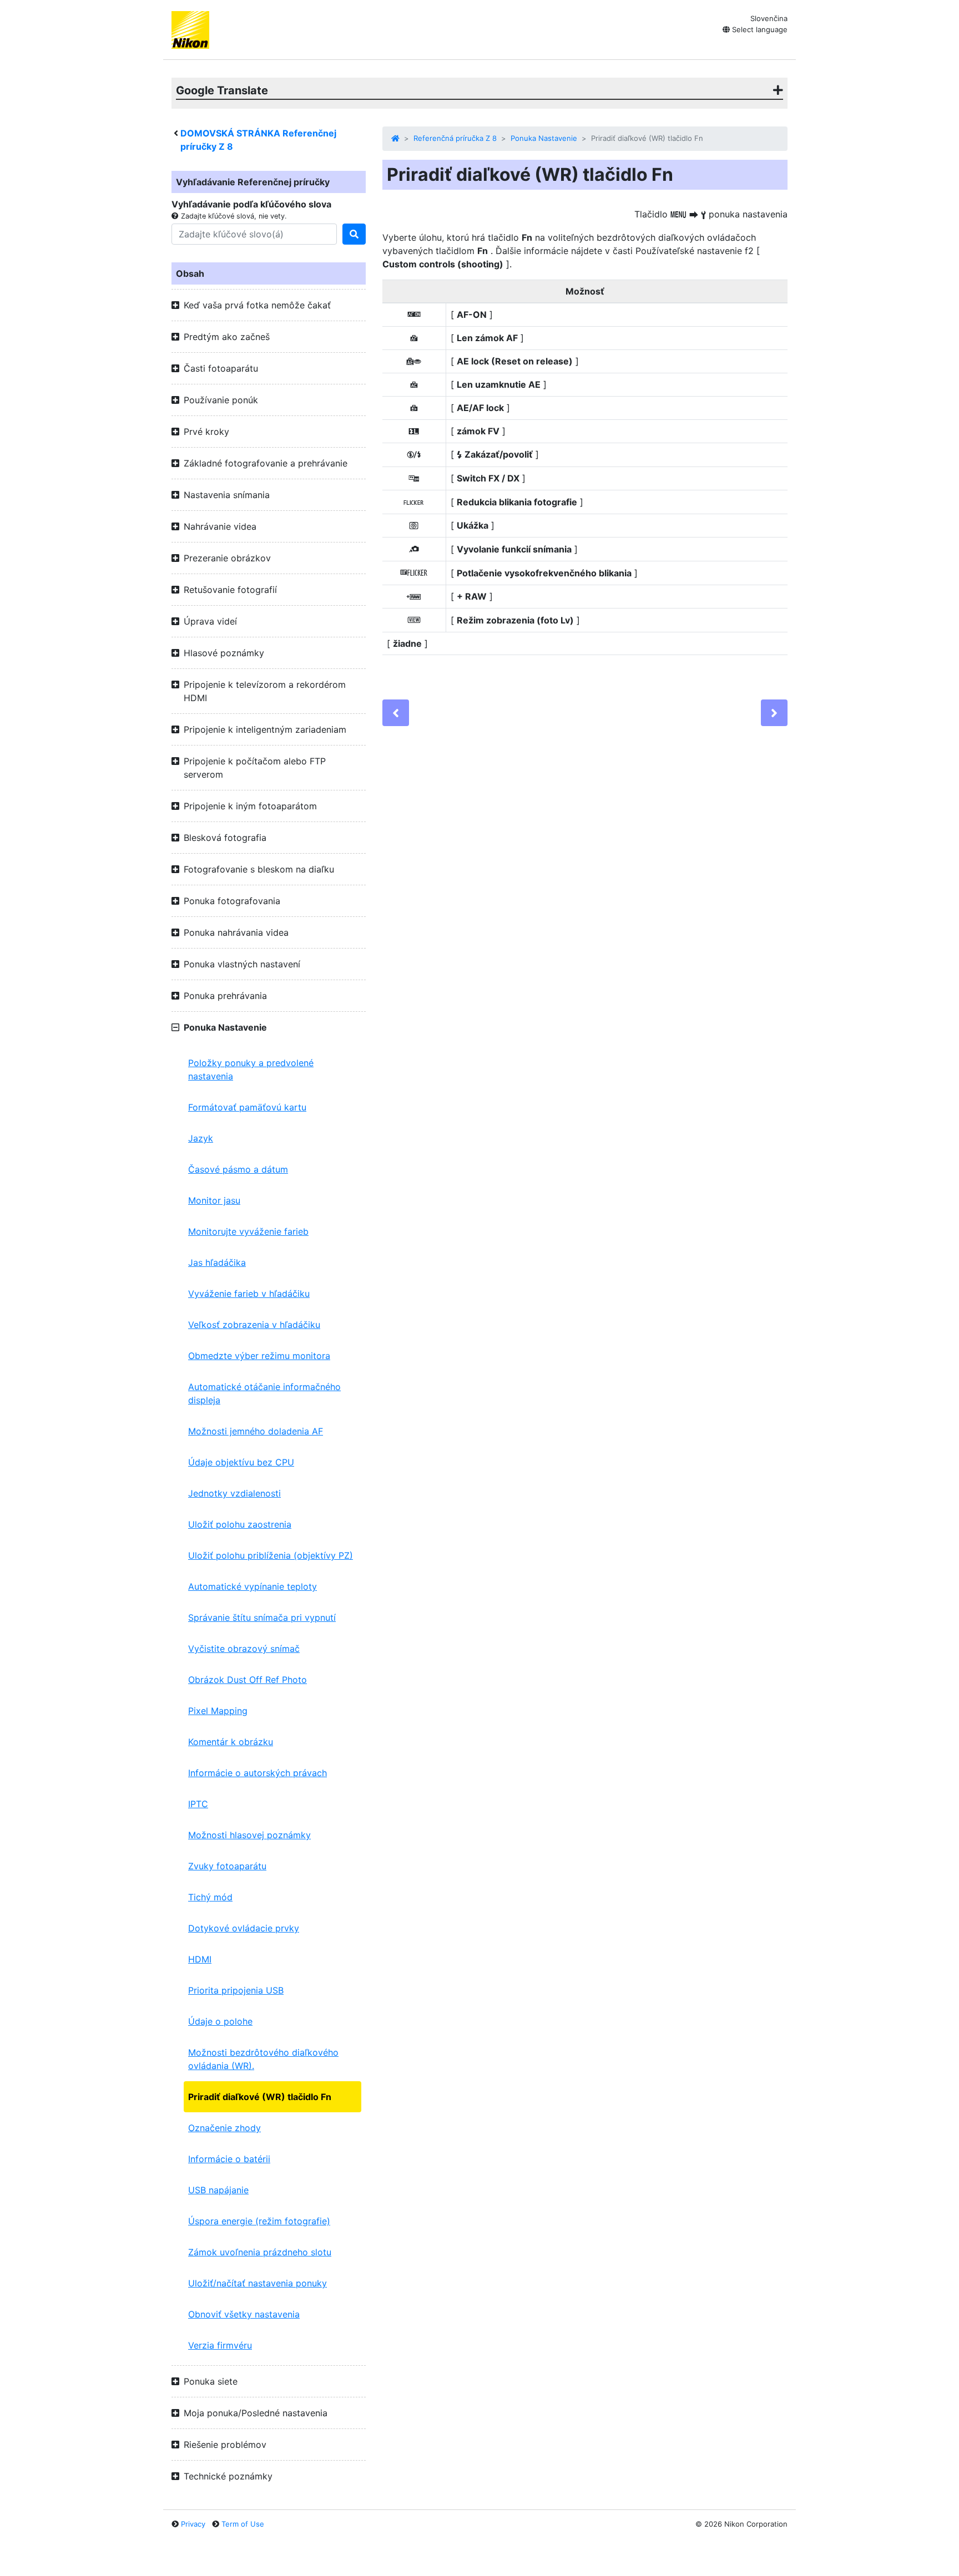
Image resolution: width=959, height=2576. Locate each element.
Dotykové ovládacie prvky (244, 1928)
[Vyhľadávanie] (354, 234)
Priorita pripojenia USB (236, 1990)
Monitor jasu (214, 1200)
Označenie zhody (224, 2128)
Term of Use (243, 2524)
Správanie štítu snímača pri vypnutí (262, 1617)
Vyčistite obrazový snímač (244, 1649)
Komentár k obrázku (231, 1742)
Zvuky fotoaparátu (227, 1866)
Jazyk (201, 1138)
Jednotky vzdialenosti (234, 1493)
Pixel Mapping (218, 1711)
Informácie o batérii (229, 2159)
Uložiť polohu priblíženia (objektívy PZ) (271, 1555)
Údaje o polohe (220, 2021)
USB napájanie (218, 2190)
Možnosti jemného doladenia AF (256, 1431)
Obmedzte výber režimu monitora (259, 1356)
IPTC (198, 1804)
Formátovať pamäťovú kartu (247, 1107)
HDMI (200, 1959)
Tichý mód (210, 1897)
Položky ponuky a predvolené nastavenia (251, 1069)
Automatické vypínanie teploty (253, 1586)
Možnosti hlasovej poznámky (249, 1835)
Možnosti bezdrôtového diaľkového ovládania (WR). (263, 2059)
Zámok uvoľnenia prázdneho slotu (260, 2252)
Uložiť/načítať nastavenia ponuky (258, 2283)
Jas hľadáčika (217, 1262)
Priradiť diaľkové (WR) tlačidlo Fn (260, 2097)
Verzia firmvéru (220, 2345)
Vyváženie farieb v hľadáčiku (249, 1294)
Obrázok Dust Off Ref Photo (248, 1680)
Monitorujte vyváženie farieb (248, 1231)
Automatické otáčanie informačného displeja (264, 1393)
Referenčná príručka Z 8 (455, 138)
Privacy (193, 2524)
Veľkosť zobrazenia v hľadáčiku (254, 1325)
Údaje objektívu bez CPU (241, 1462)
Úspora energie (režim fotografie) (259, 2221)
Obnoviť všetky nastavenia (244, 2314)
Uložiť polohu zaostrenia (240, 1524)
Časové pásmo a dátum (238, 1169)
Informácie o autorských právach (258, 1773)
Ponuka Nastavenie (544, 138)
